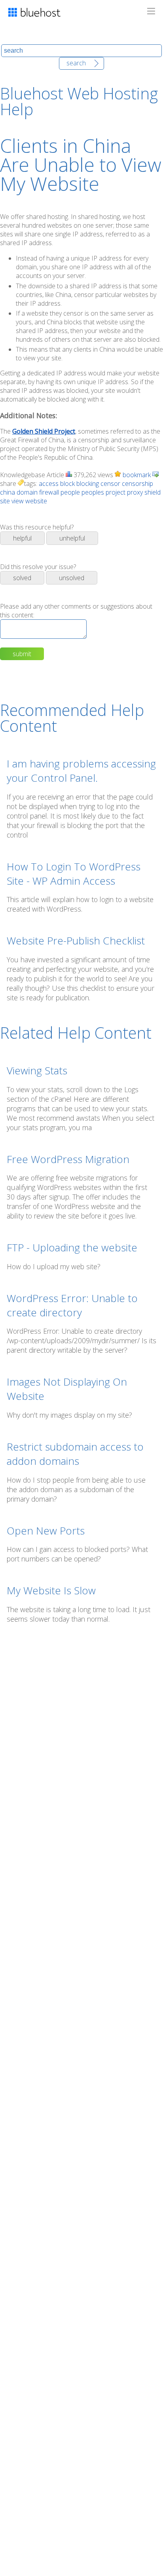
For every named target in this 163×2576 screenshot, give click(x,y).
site (5, 501)
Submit (22, 654)
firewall (49, 492)
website (36, 501)
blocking (88, 484)
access (49, 484)
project (116, 492)
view (18, 501)
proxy (135, 492)
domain (27, 492)
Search (76, 63)
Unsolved (72, 578)
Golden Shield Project (44, 431)
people (70, 492)
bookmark (136, 475)
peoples (93, 492)
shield (153, 492)
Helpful (22, 538)
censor (110, 484)
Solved (22, 578)
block (67, 484)
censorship (137, 484)
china (8, 492)
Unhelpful (72, 538)
